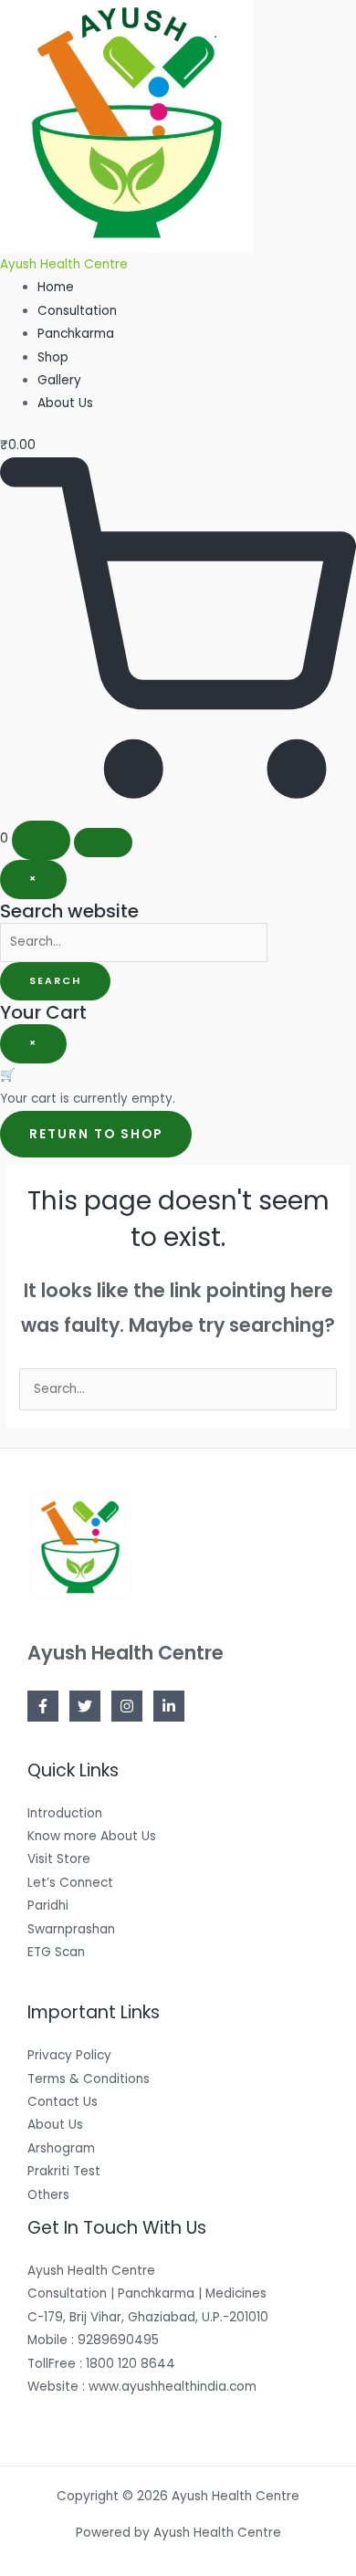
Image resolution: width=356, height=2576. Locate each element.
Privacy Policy (69, 2055)
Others (48, 2195)
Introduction (65, 1813)
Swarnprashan (71, 1929)
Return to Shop (96, 1134)
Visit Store (59, 1859)
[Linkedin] (169, 1706)
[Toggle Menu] (103, 843)
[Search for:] (134, 942)
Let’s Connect (70, 1883)
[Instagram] (127, 1706)
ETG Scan (56, 1952)
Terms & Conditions (89, 2079)
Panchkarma (76, 334)
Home (56, 287)
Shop (53, 357)
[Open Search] (41, 840)
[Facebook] (43, 1706)
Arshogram (61, 2148)
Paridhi (48, 1906)
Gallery (59, 380)
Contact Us (63, 2102)
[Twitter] (85, 1706)
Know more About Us (92, 1836)
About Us (65, 403)
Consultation (77, 311)
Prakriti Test (64, 2171)
